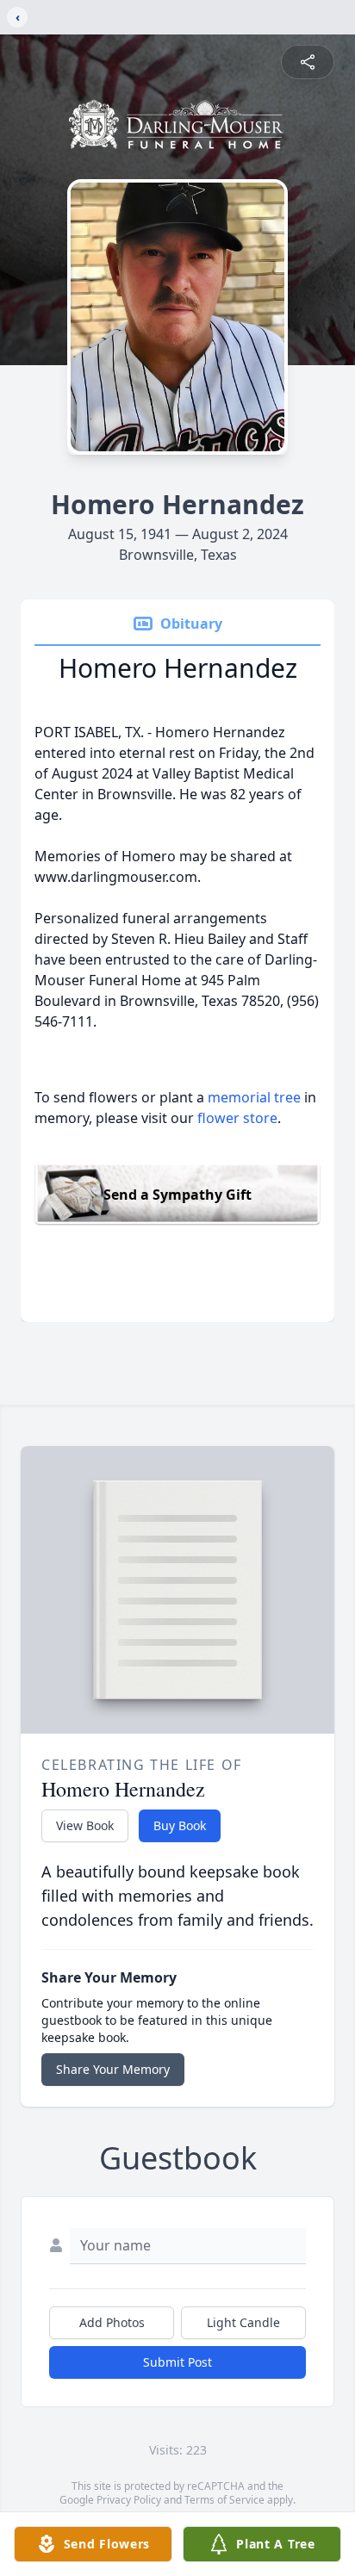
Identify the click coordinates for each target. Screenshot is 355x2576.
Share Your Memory (113, 2069)
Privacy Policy (129, 2500)
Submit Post (177, 2362)
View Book (85, 1825)
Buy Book (180, 1825)
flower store (237, 1118)
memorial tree (254, 1097)
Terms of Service (224, 2500)
